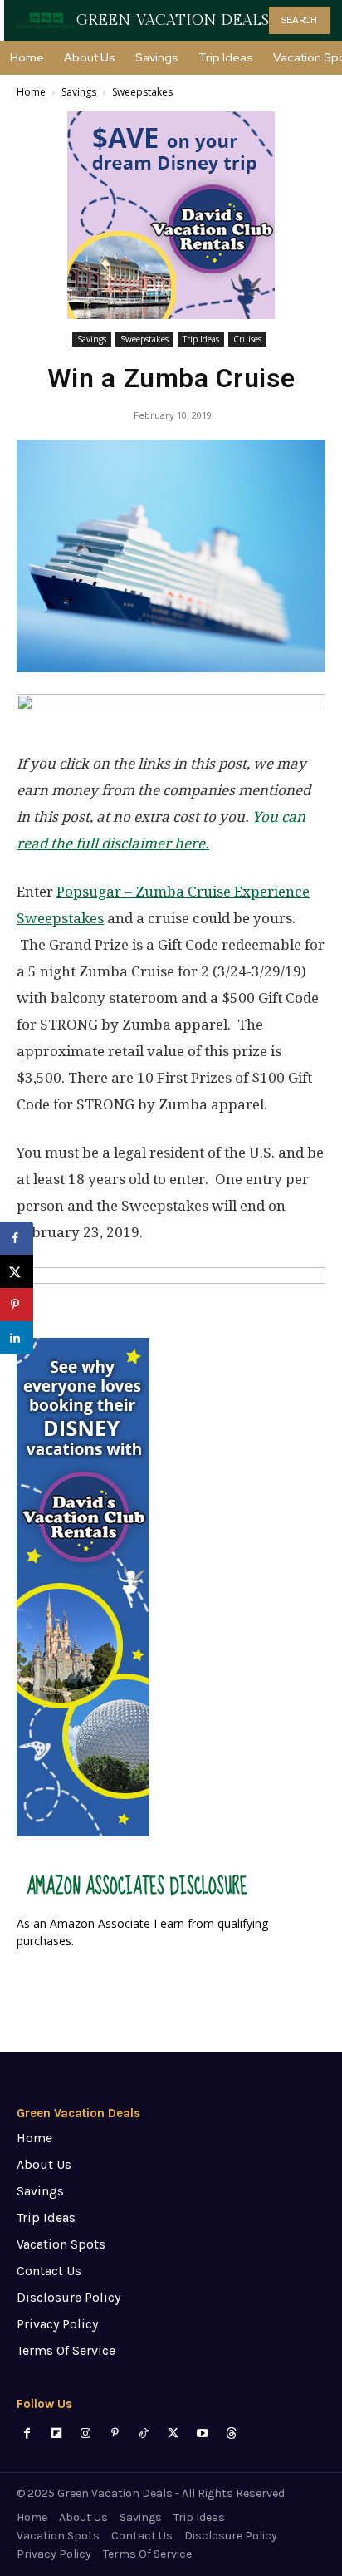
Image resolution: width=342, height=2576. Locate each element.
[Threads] (231, 2433)
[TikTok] (144, 2433)
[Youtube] (202, 2433)
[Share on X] (17, 1271)
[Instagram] (85, 2433)
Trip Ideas (201, 339)
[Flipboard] (56, 2433)
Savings (79, 92)
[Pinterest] (115, 2433)
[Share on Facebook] (17, 1238)
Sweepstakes (142, 92)
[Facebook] (27, 2433)
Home (31, 92)
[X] (173, 2433)
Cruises (247, 339)
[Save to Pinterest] (17, 1305)
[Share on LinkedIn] (17, 1338)
